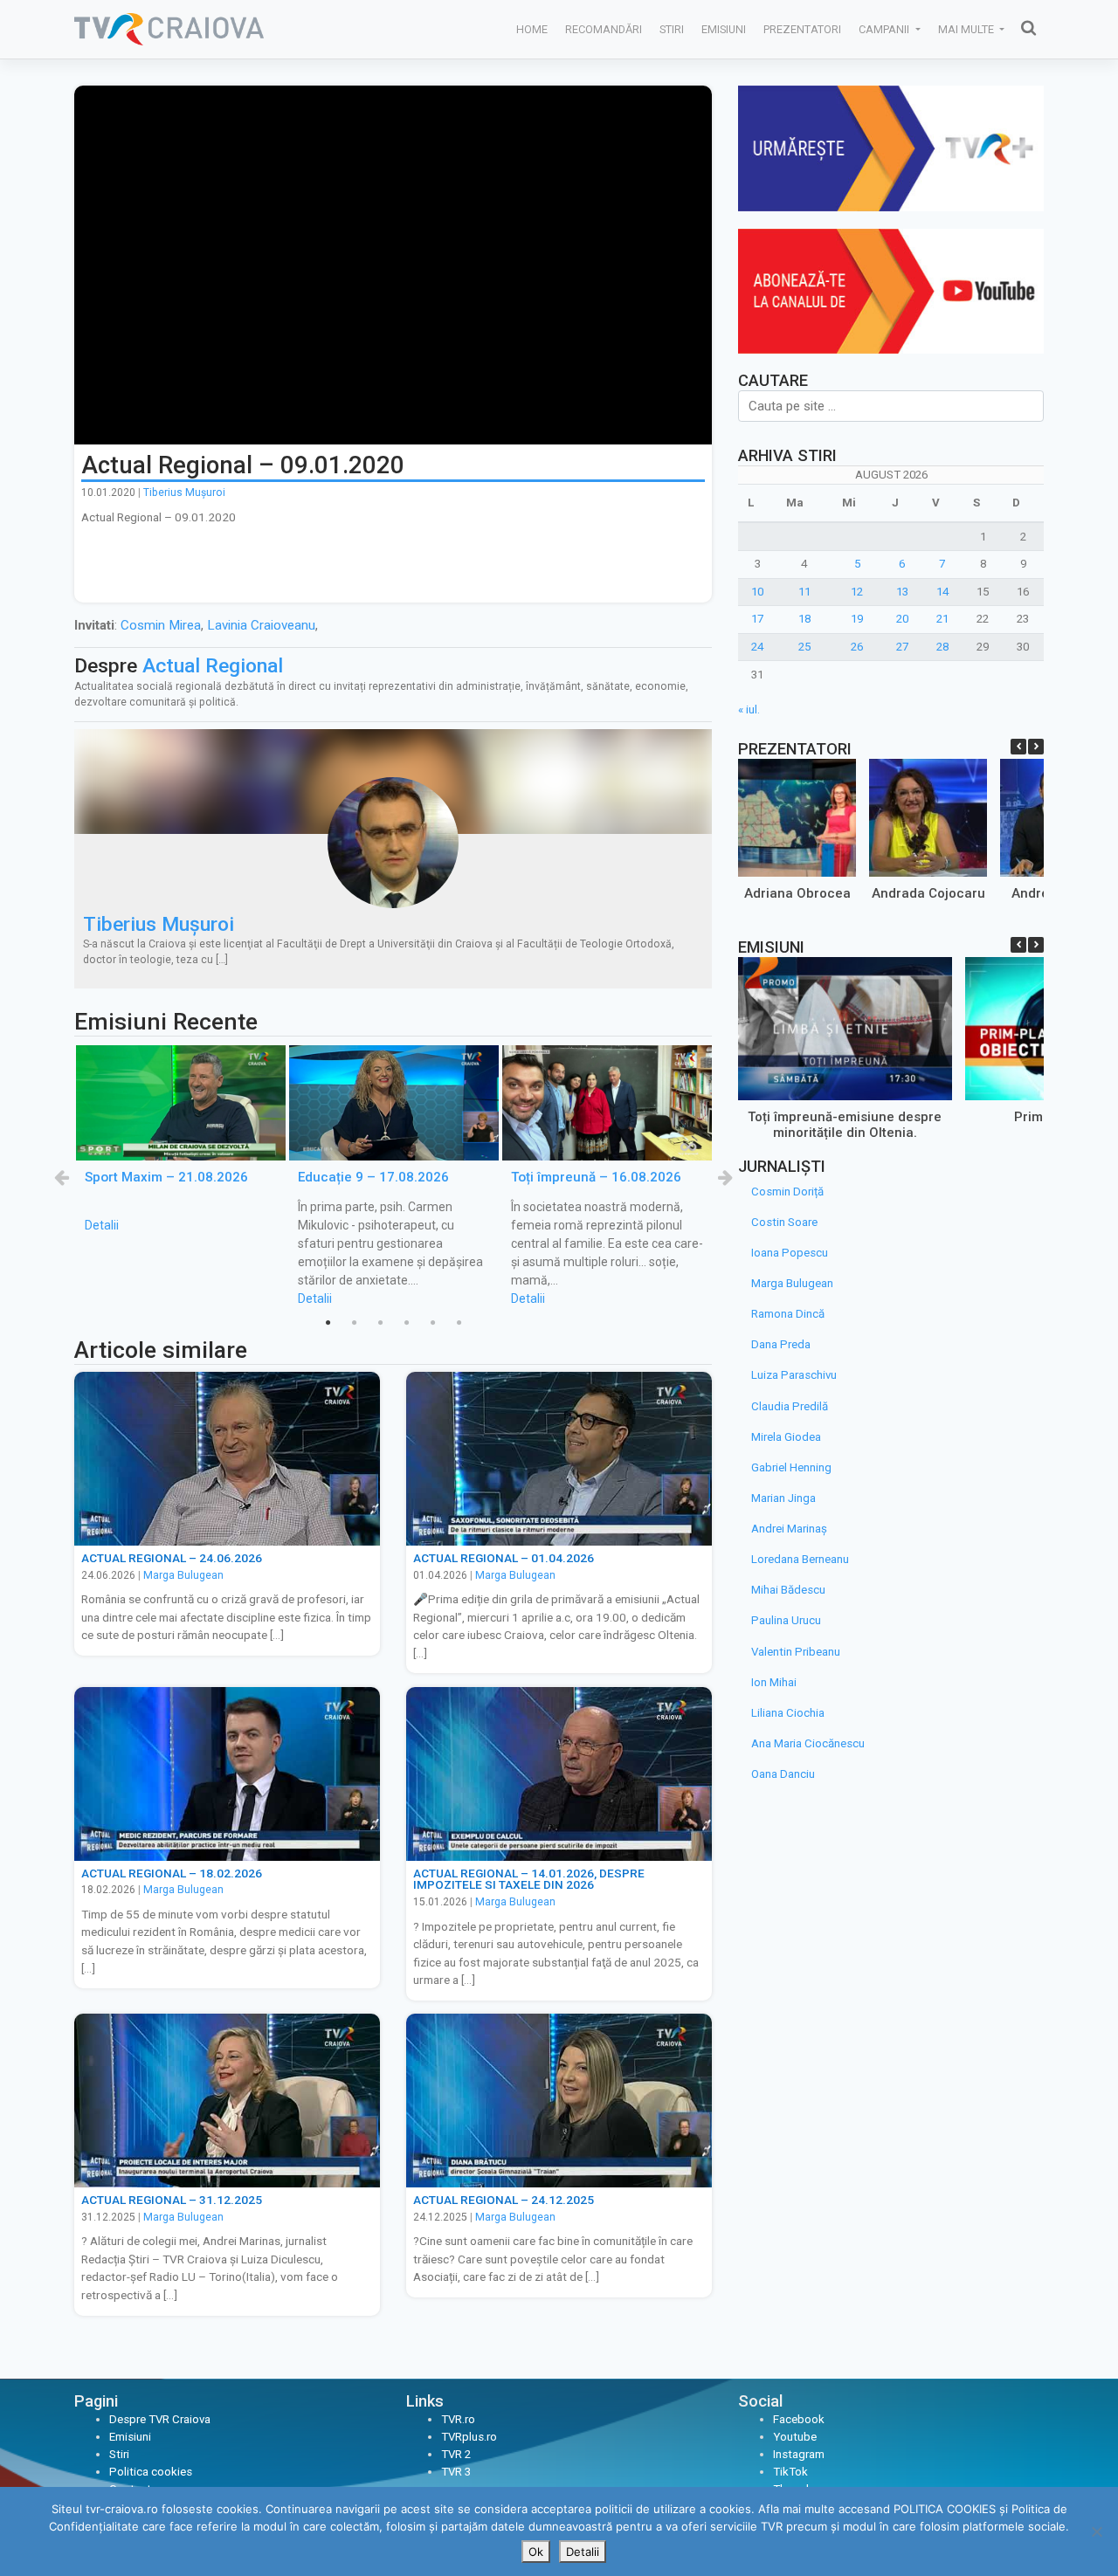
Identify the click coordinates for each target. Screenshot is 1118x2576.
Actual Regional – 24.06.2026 (172, 1558)
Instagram (799, 2454)
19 (857, 619)
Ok (536, 2552)
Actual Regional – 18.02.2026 (172, 1873)
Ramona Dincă (788, 1314)
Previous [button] (61, 1177)
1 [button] (328, 1323)
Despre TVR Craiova (160, 2419)
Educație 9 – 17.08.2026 (373, 1177)
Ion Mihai (774, 1682)
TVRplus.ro (469, 2437)
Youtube (795, 2437)
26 (857, 647)
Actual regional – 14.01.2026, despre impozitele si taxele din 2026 (529, 1879)
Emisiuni (724, 29)
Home (532, 29)
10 (757, 592)
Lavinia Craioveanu (261, 625)
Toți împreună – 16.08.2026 (596, 1177)
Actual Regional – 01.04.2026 (504, 1558)
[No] (1096, 2531)
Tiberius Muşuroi (184, 492)
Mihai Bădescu (788, 1590)
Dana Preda (781, 1344)
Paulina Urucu (786, 1620)
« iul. (749, 709)
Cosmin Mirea (161, 625)
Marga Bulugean (183, 1575)
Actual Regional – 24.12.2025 (504, 2200)
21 (942, 619)
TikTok (790, 2472)
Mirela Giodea (786, 1437)
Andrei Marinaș (789, 1529)
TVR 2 (456, 2454)
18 (804, 619)
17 (757, 619)
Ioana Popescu (790, 1253)
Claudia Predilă (790, 1406)
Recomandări (604, 29)
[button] (1036, 747)
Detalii (102, 1225)
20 (902, 619)
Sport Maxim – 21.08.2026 (166, 1177)
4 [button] (406, 1323)
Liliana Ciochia (788, 1713)
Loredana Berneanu (800, 1559)
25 (804, 647)
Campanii (885, 29)
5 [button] (432, 1323)
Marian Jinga (783, 1498)
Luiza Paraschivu (794, 1375)
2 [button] (354, 1323)
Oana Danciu (783, 1774)
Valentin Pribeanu (796, 1652)
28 (942, 647)
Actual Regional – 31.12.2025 (172, 2200)
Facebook (799, 2419)
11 (804, 592)
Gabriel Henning (791, 1467)
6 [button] (459, 1323)
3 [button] (380, 1323)
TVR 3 (456, 2472)
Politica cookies (151, 2472)
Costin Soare (784, 1222)
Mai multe (967, 29)
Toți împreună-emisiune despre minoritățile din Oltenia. (845, 1124)
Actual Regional (213, 666)
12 (857, 592)
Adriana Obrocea (797, 893)
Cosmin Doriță (787, 1192)
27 (902, 647)
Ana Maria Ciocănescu (808, 1743)
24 (757, 647)
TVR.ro (458, 2419)
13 (902, 592)
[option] (181, 1140)
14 (942, 592)
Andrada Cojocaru (928, 893)
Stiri (672, 29)
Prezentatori (802, 29)
